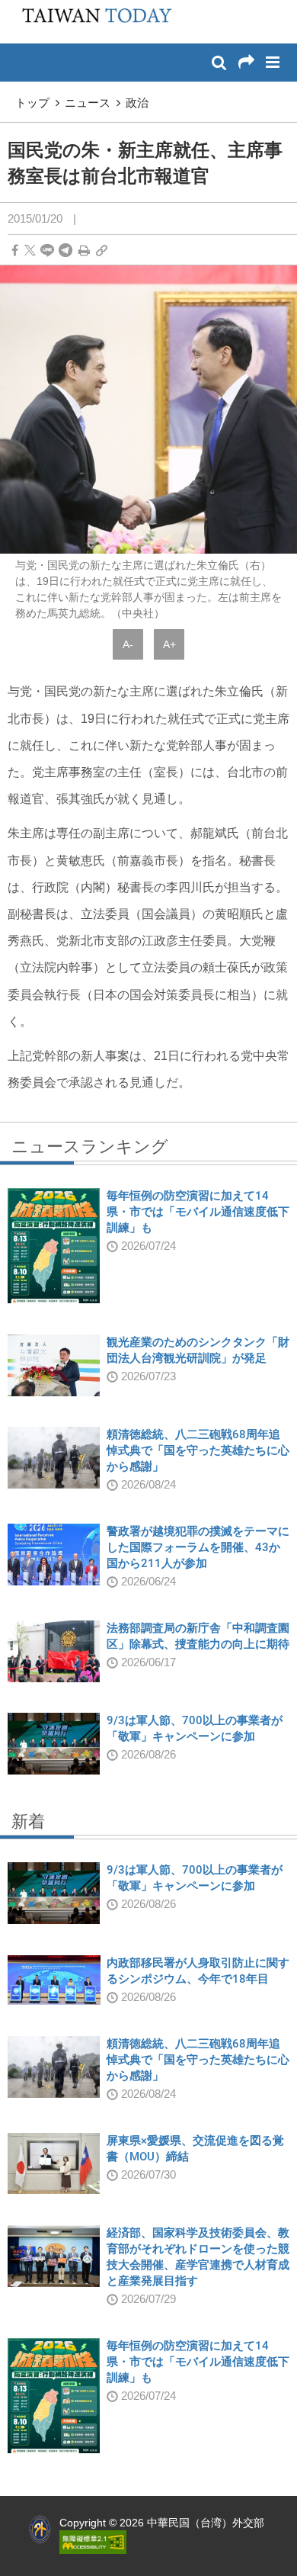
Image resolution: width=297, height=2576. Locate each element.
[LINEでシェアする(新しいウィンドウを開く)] (47, 251)
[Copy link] (102, 251)
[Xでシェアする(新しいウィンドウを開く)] (30, 251)
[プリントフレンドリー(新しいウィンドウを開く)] (84, 251)
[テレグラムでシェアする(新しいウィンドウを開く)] (65, 251)
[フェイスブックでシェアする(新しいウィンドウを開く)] (15, 251)
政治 (137, 103)
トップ (32, 103)
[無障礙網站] (93, 2541)
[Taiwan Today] (92, 21)
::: (16, 8)
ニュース (88, 103)
